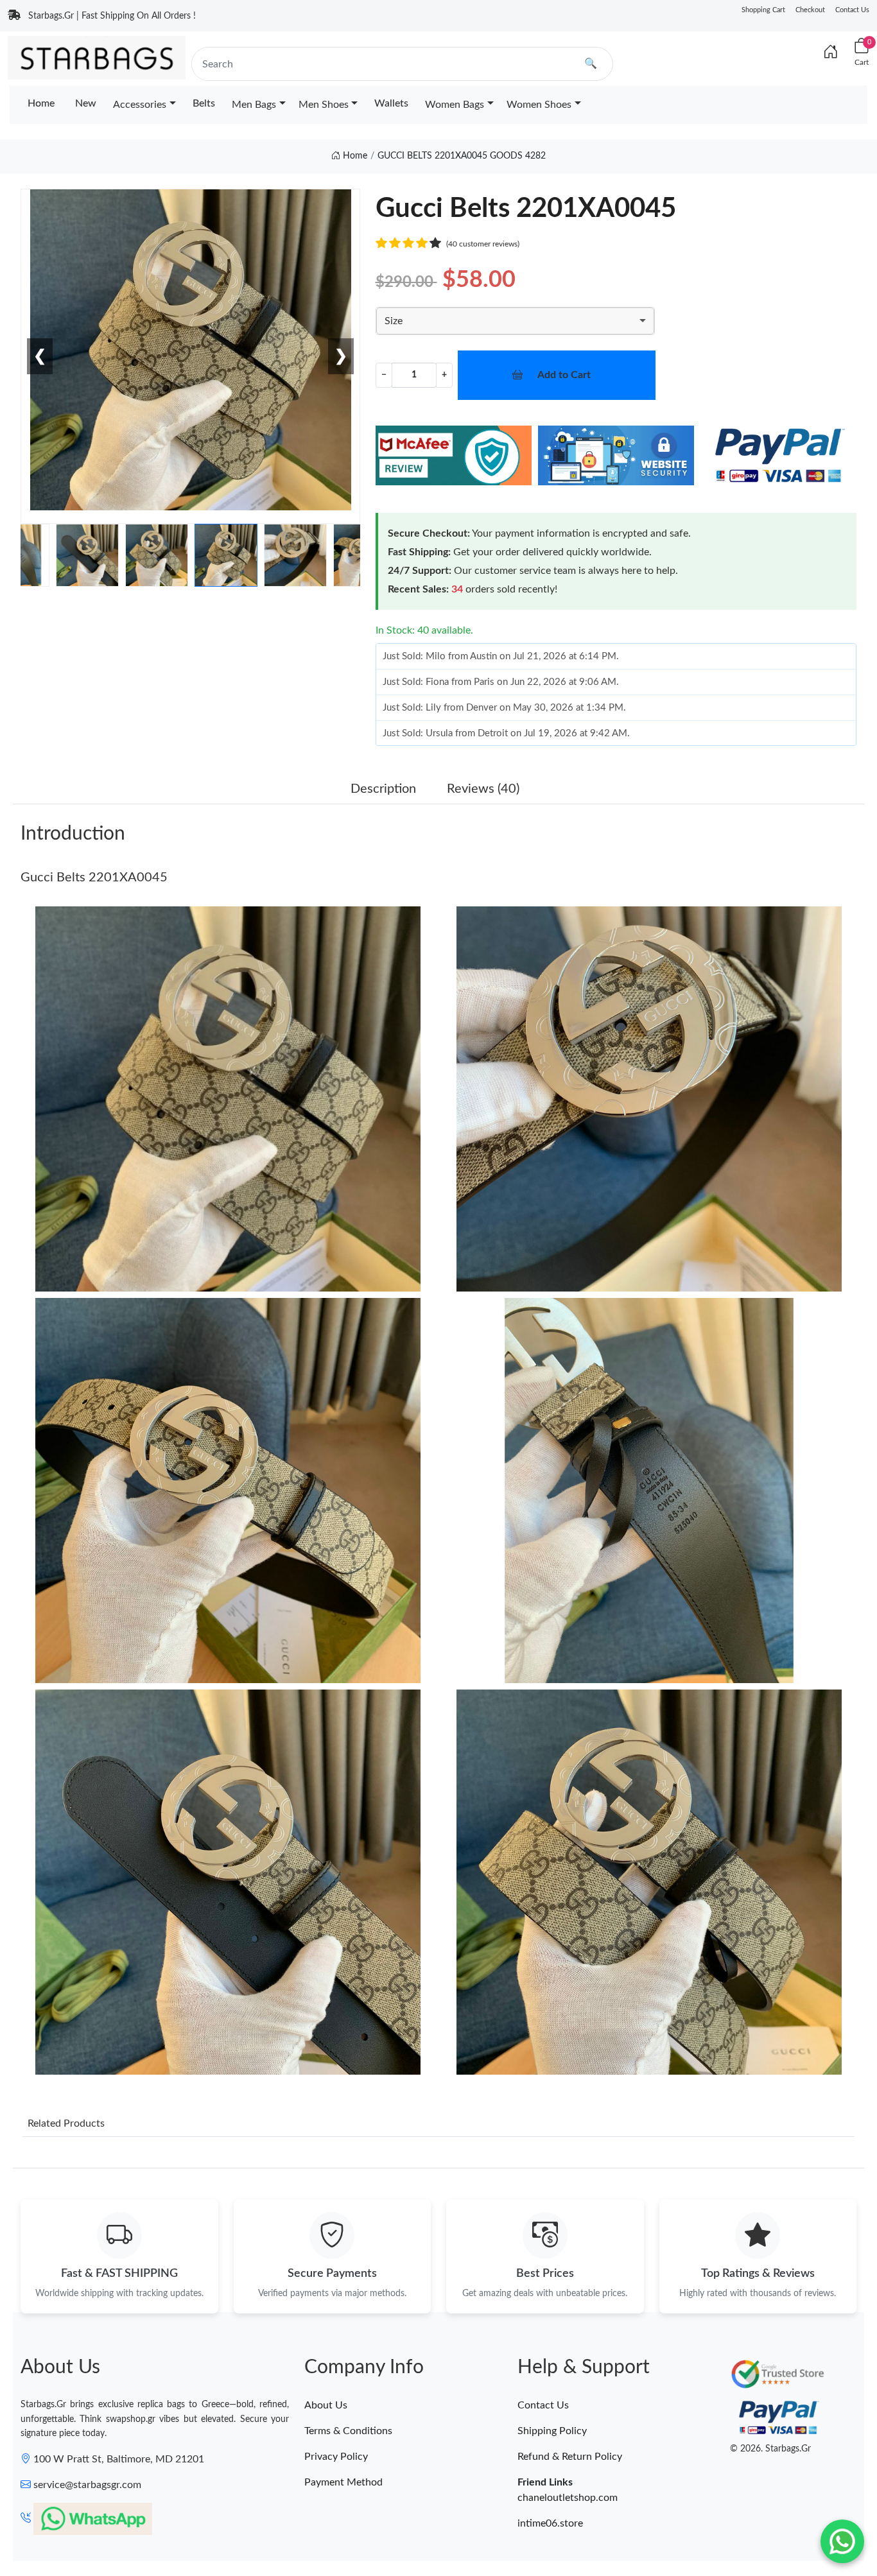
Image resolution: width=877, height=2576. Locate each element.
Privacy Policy (336, 2457)
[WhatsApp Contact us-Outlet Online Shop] (842, 2541)
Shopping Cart (763, 10)
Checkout (810, 10)
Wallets (391, 103)
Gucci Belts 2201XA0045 (94, 877)
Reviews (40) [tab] (483, 789)
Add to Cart (564, 375)
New (86, 103)
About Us (326, 2405)
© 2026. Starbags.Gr (770, 2449)
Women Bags (455, 105)
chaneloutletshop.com (568, 2498)
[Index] (831, 53)
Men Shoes (324, 105)
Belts (204, 103)
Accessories (140, 105)
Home (41, 103)
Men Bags (254, 105)
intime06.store (550, 2523)
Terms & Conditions (348, 2431)
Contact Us (852, 10)
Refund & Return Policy (570, 2457)
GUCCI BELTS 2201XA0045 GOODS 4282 (462, 156)
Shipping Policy (552, 2431)
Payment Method (343, 2482)
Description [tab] (383, 789)
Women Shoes (539, 105)
